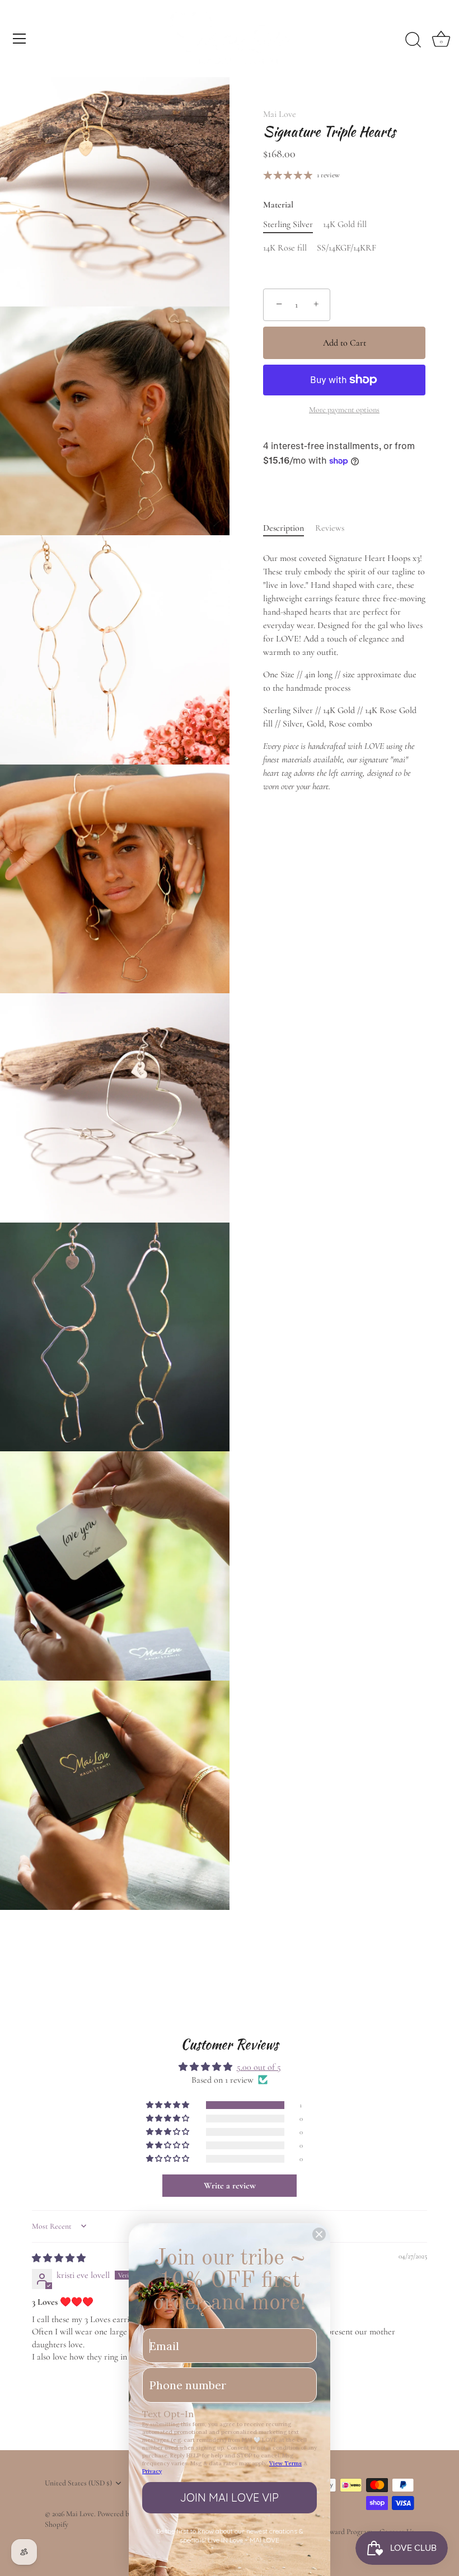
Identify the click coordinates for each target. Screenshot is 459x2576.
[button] (168, 2105)
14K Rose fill (285, 248)
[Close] (319, 2234)
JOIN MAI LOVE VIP (230, 2497)
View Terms (285, 2463)
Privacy (152, 2471)
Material (278, 205)
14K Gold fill (345, 225)
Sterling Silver (288, 225)
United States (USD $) (78, 2483)
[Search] (413, 40)
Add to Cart (345, 343)
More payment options (344, 410)
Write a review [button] (230, 2186)
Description (284, 528)
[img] (59, 2258)
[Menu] (20, 39)
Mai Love (280, 114)
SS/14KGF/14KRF (346, 248)
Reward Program (347, 2532)
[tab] (289, 528)
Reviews (330, 528)
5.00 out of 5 (259, 2067)
